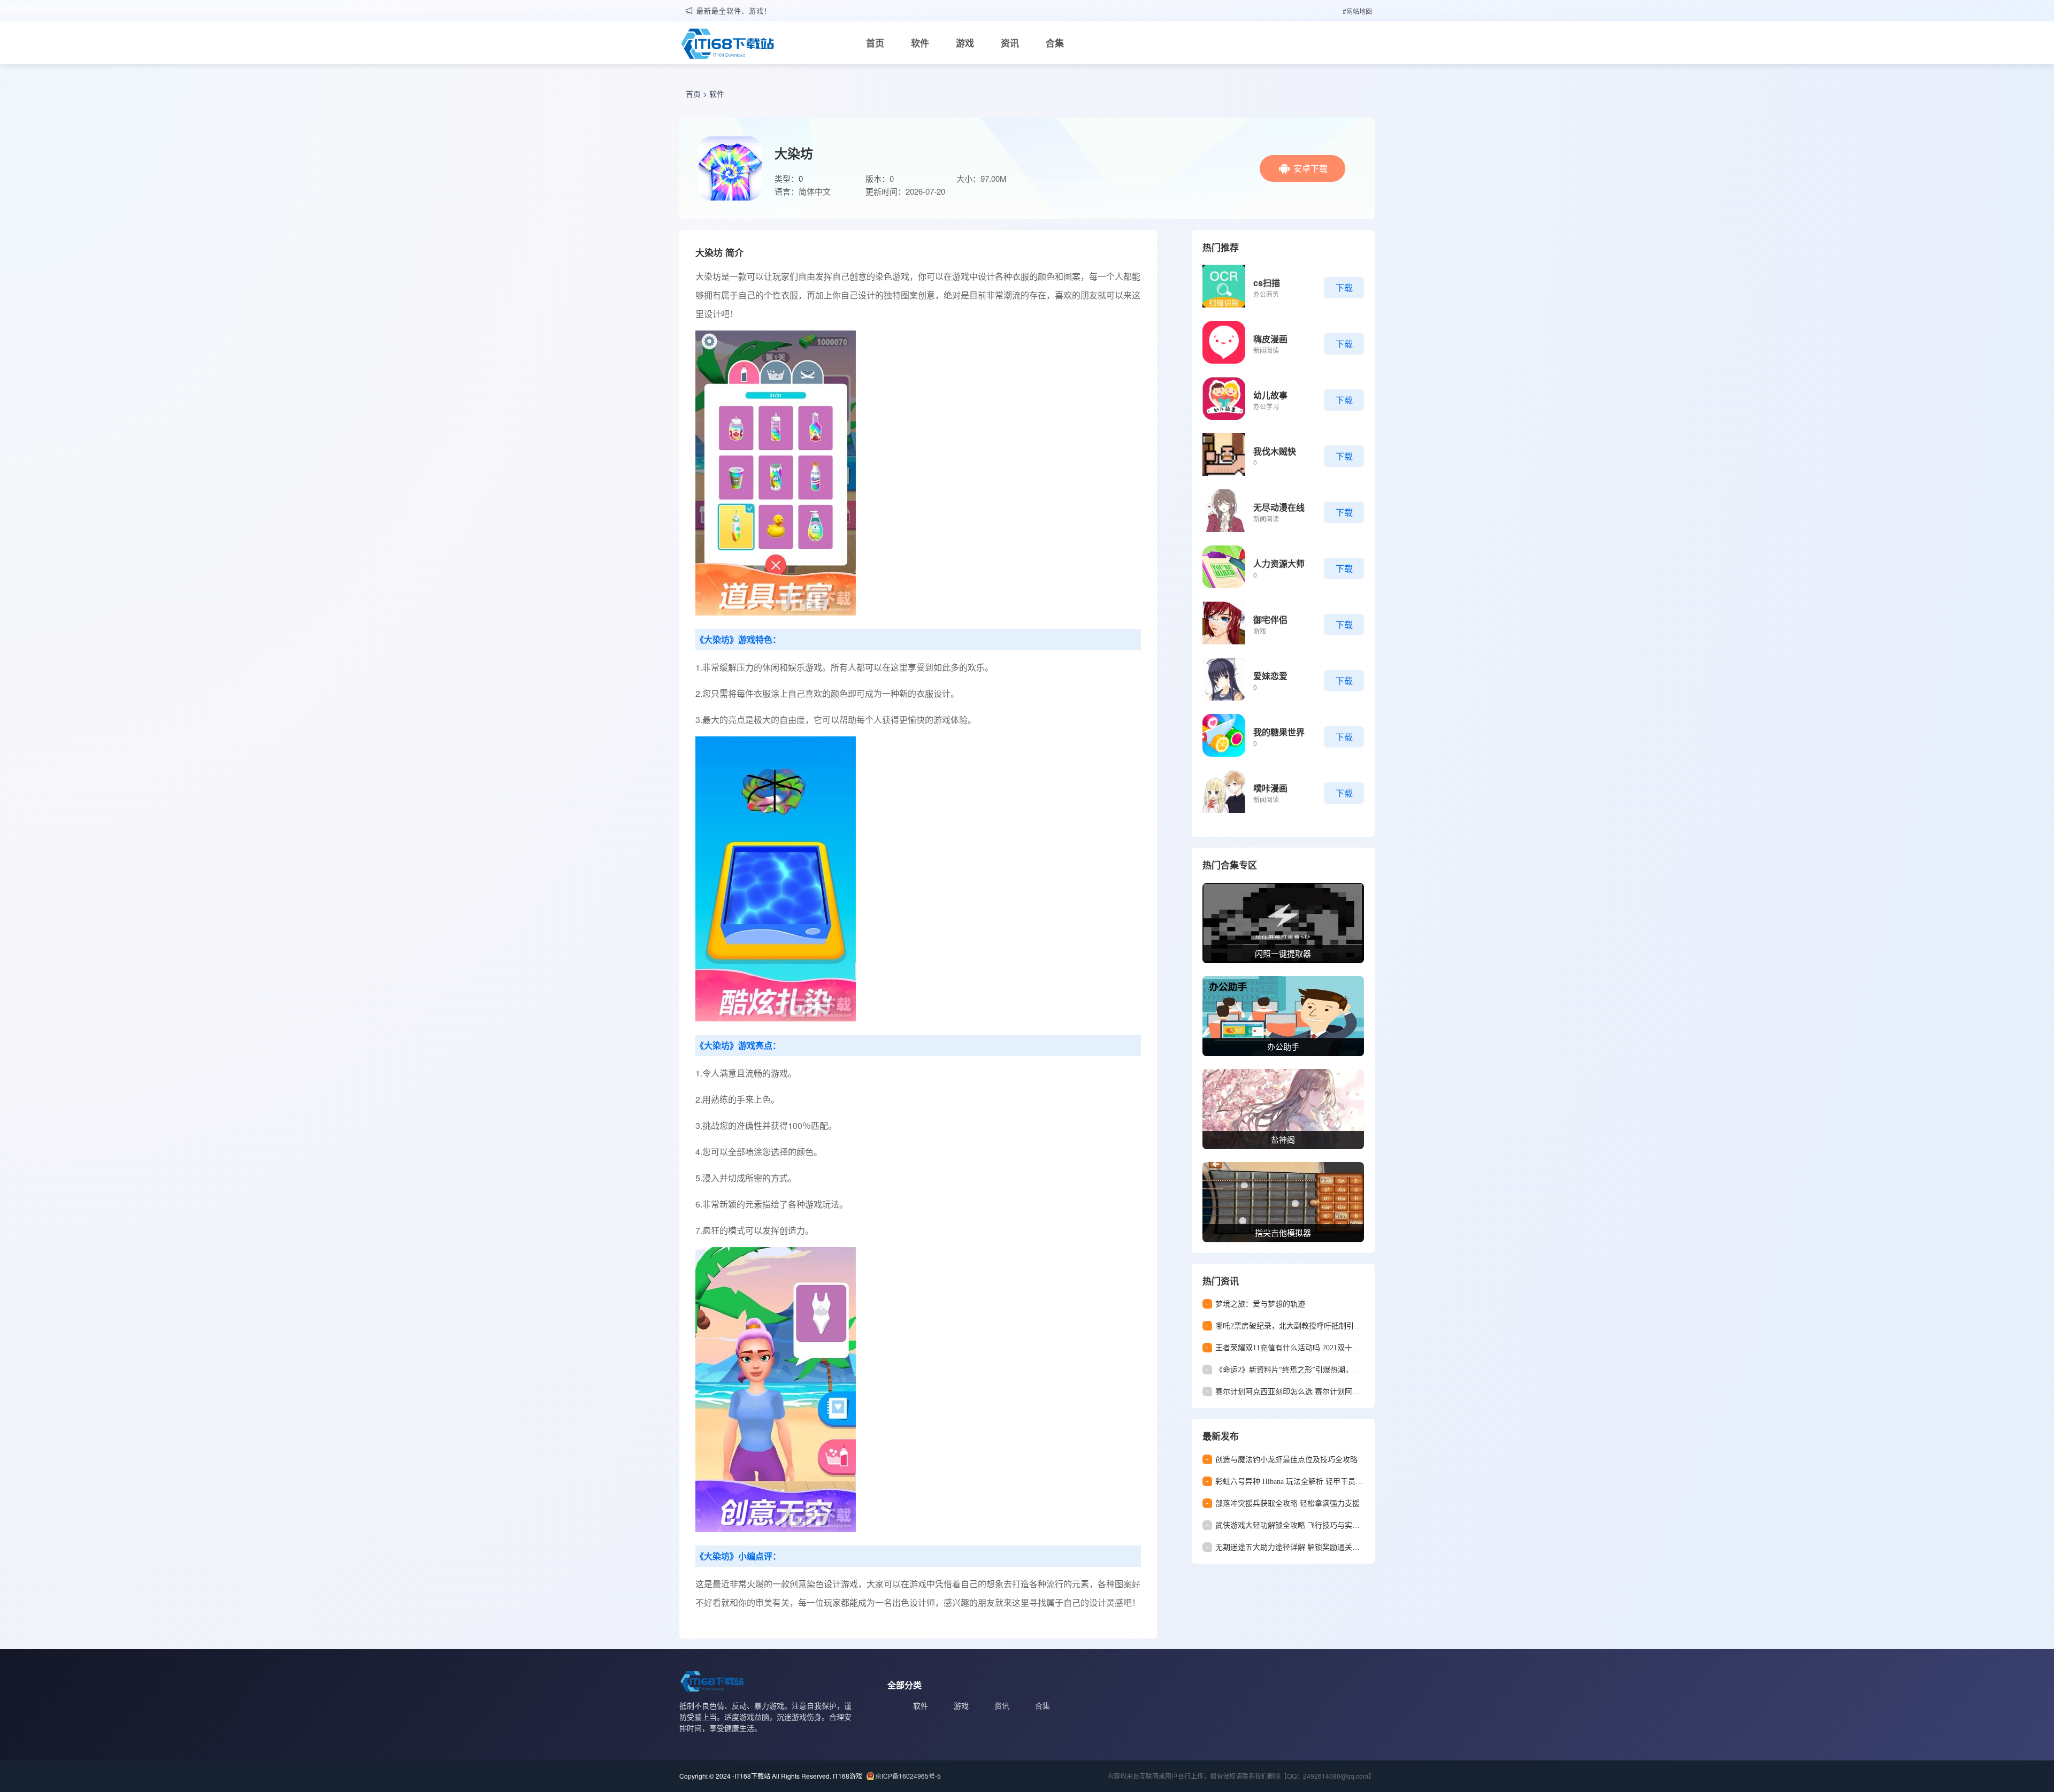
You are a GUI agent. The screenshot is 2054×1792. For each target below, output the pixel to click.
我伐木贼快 (1275, 451)
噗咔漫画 (1270, 788)
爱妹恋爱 (1270, 676)
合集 (1055, 43)
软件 (920, 43)
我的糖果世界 (1279, 732)
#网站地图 (1357, 11)
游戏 (965, 43)
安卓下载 (1310, 168)
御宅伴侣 (1270, 620)
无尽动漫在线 (1279, 507)
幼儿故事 (1270, 395)
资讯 (1010, 43)
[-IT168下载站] (727, 45)
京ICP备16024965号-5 (908, 1776)
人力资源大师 (1279, 563)
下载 (1344, 287)
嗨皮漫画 (1270, 339)
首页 (875, 43)
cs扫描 (1267, 283)
